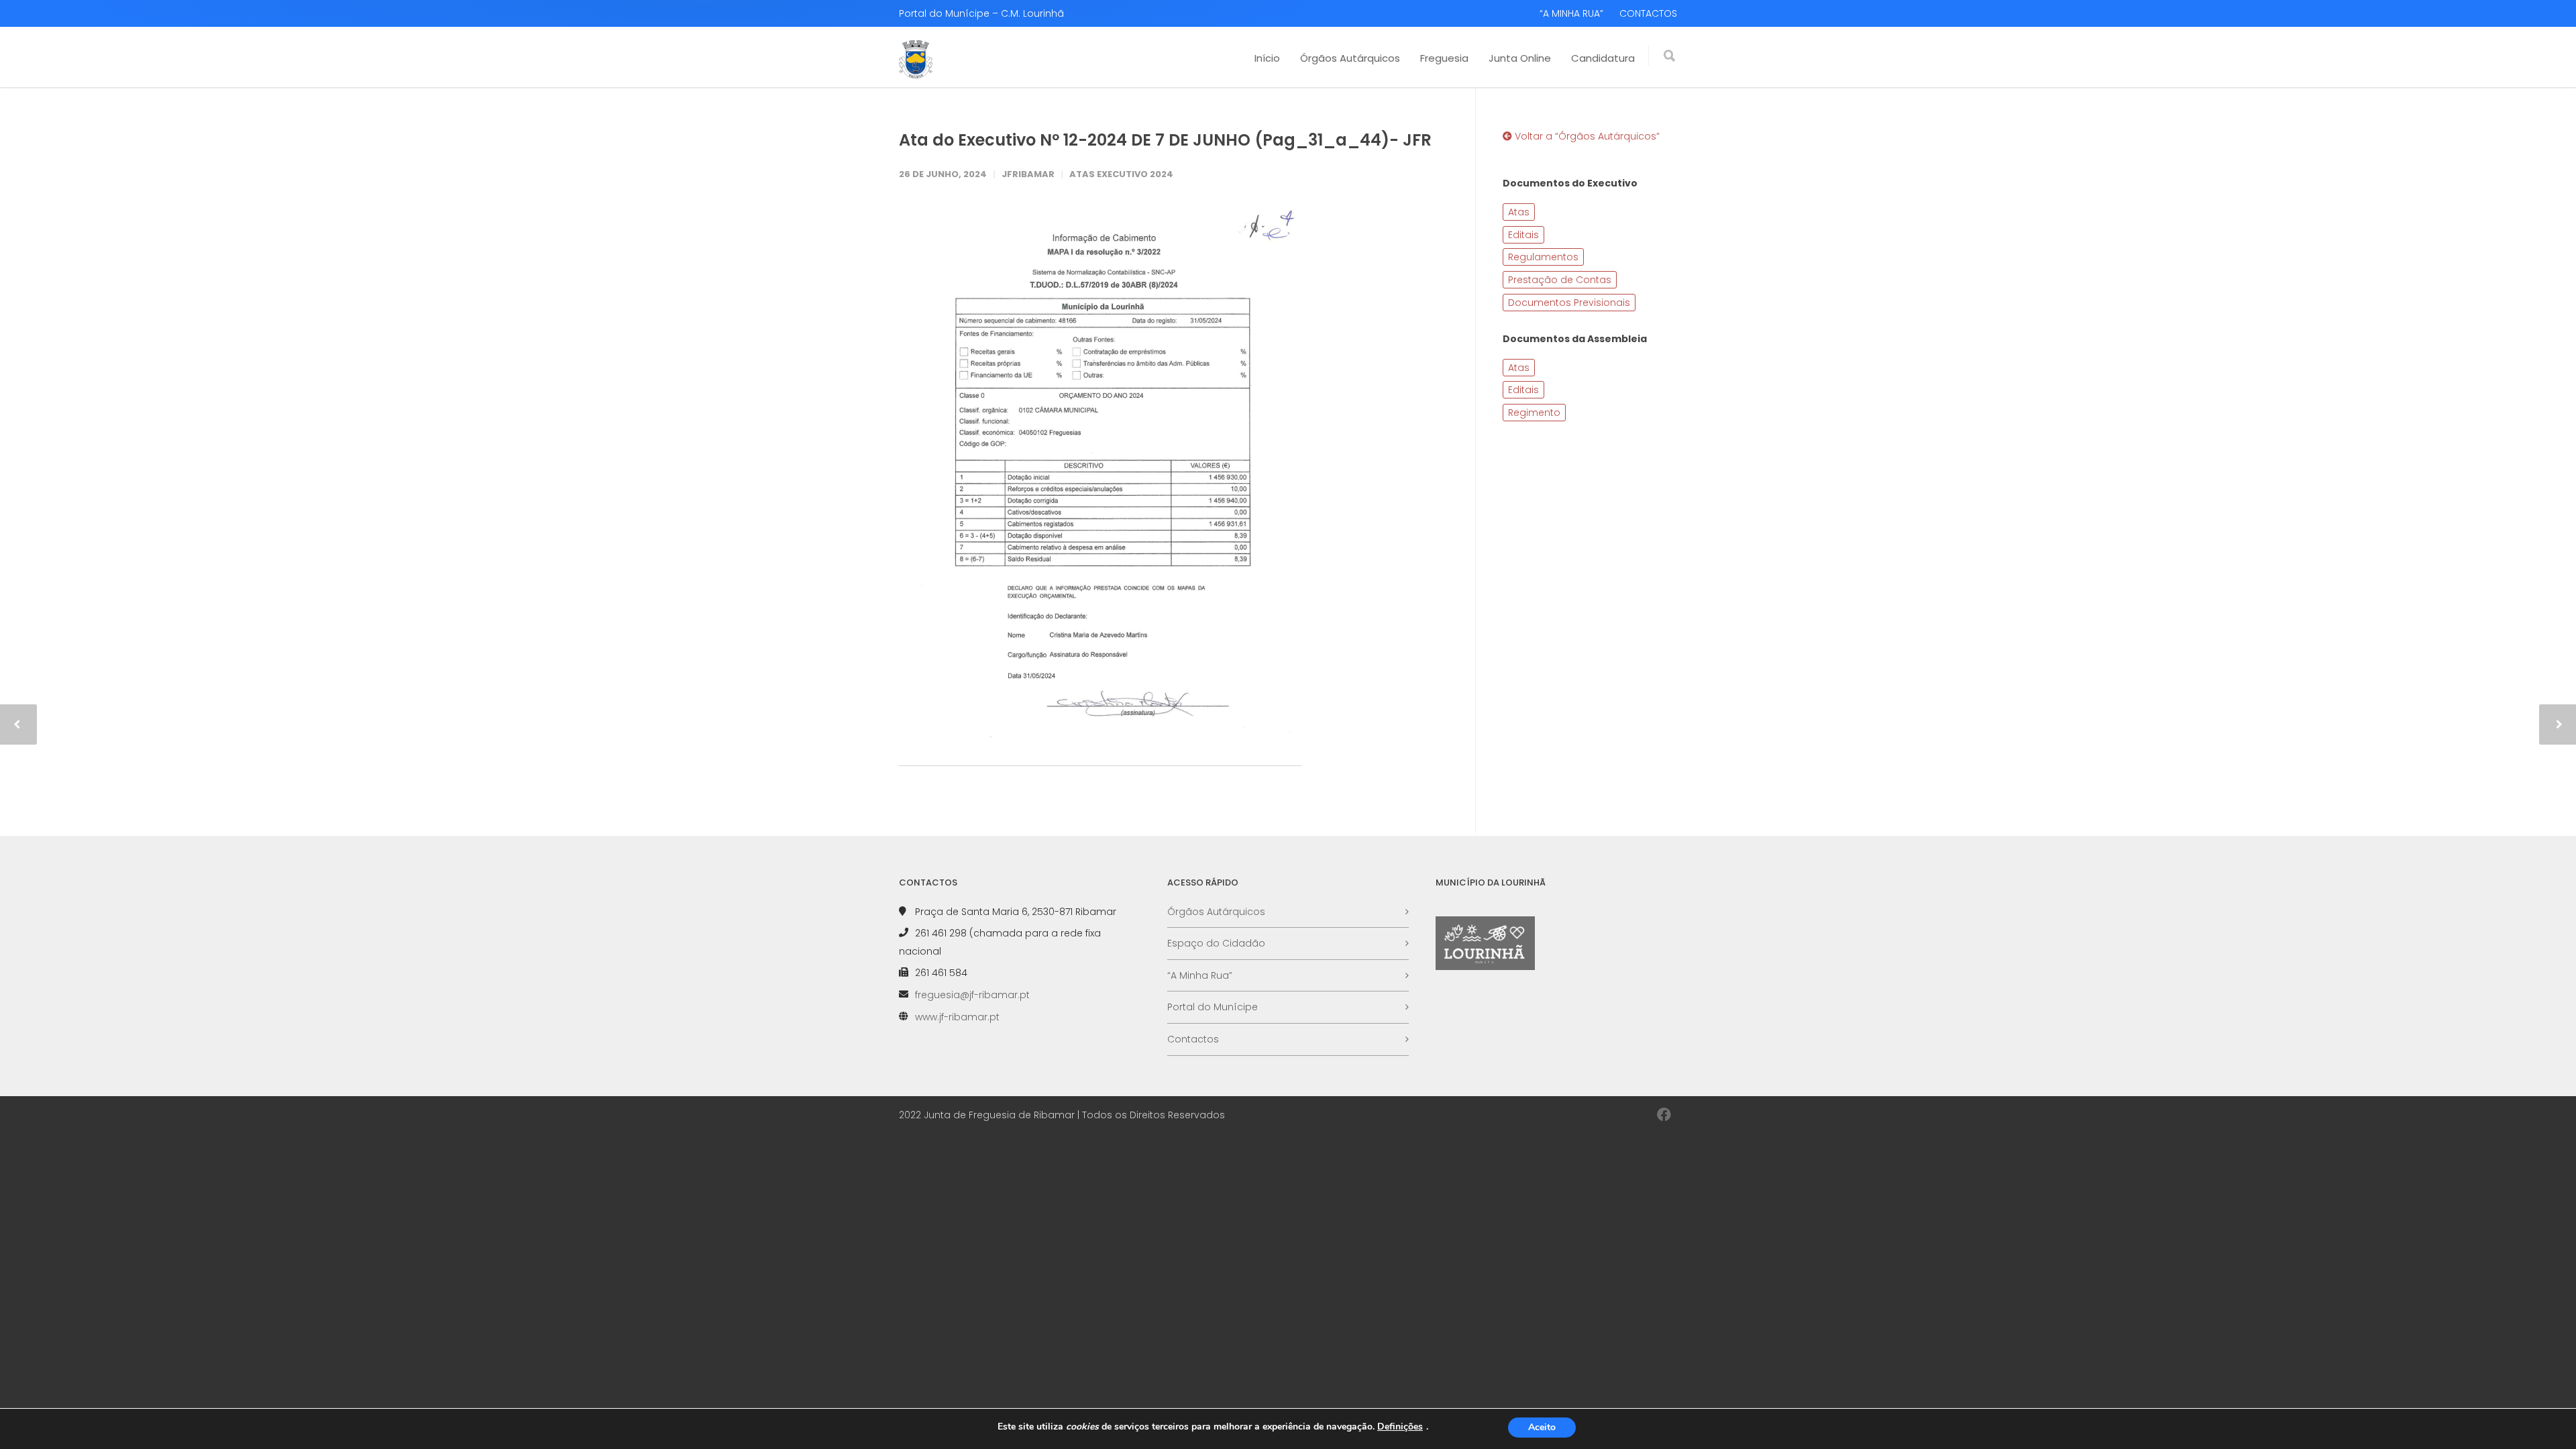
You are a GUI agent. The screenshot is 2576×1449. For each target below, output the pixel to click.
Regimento (1534, 413)
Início (1267, 58)
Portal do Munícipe (1213, 1007)
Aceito (1542, 1427)
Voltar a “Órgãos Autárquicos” (1586, 136)
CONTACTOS (1648, 13)
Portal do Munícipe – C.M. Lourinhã (981, 13)
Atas (1519, 212)
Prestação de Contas (1560, 280)
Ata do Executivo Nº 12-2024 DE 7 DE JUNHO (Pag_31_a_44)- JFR (1165, 140)
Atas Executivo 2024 (1121, 174)
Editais (1523, 235)
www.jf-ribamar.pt (957, 1017)
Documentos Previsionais (1569, 303)
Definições (1400, 1427)
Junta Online (1520, 58)
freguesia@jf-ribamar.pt (972, 995)
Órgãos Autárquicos (1350, 58)
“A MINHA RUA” (1571, 13)
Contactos (1193, 1039)
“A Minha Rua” (1200, 975)
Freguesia (1444, 58)
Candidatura (1603, 58)
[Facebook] (1664, 1115)
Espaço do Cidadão (1216, 943)
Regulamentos (1543, 257)
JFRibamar (1028, 174)
